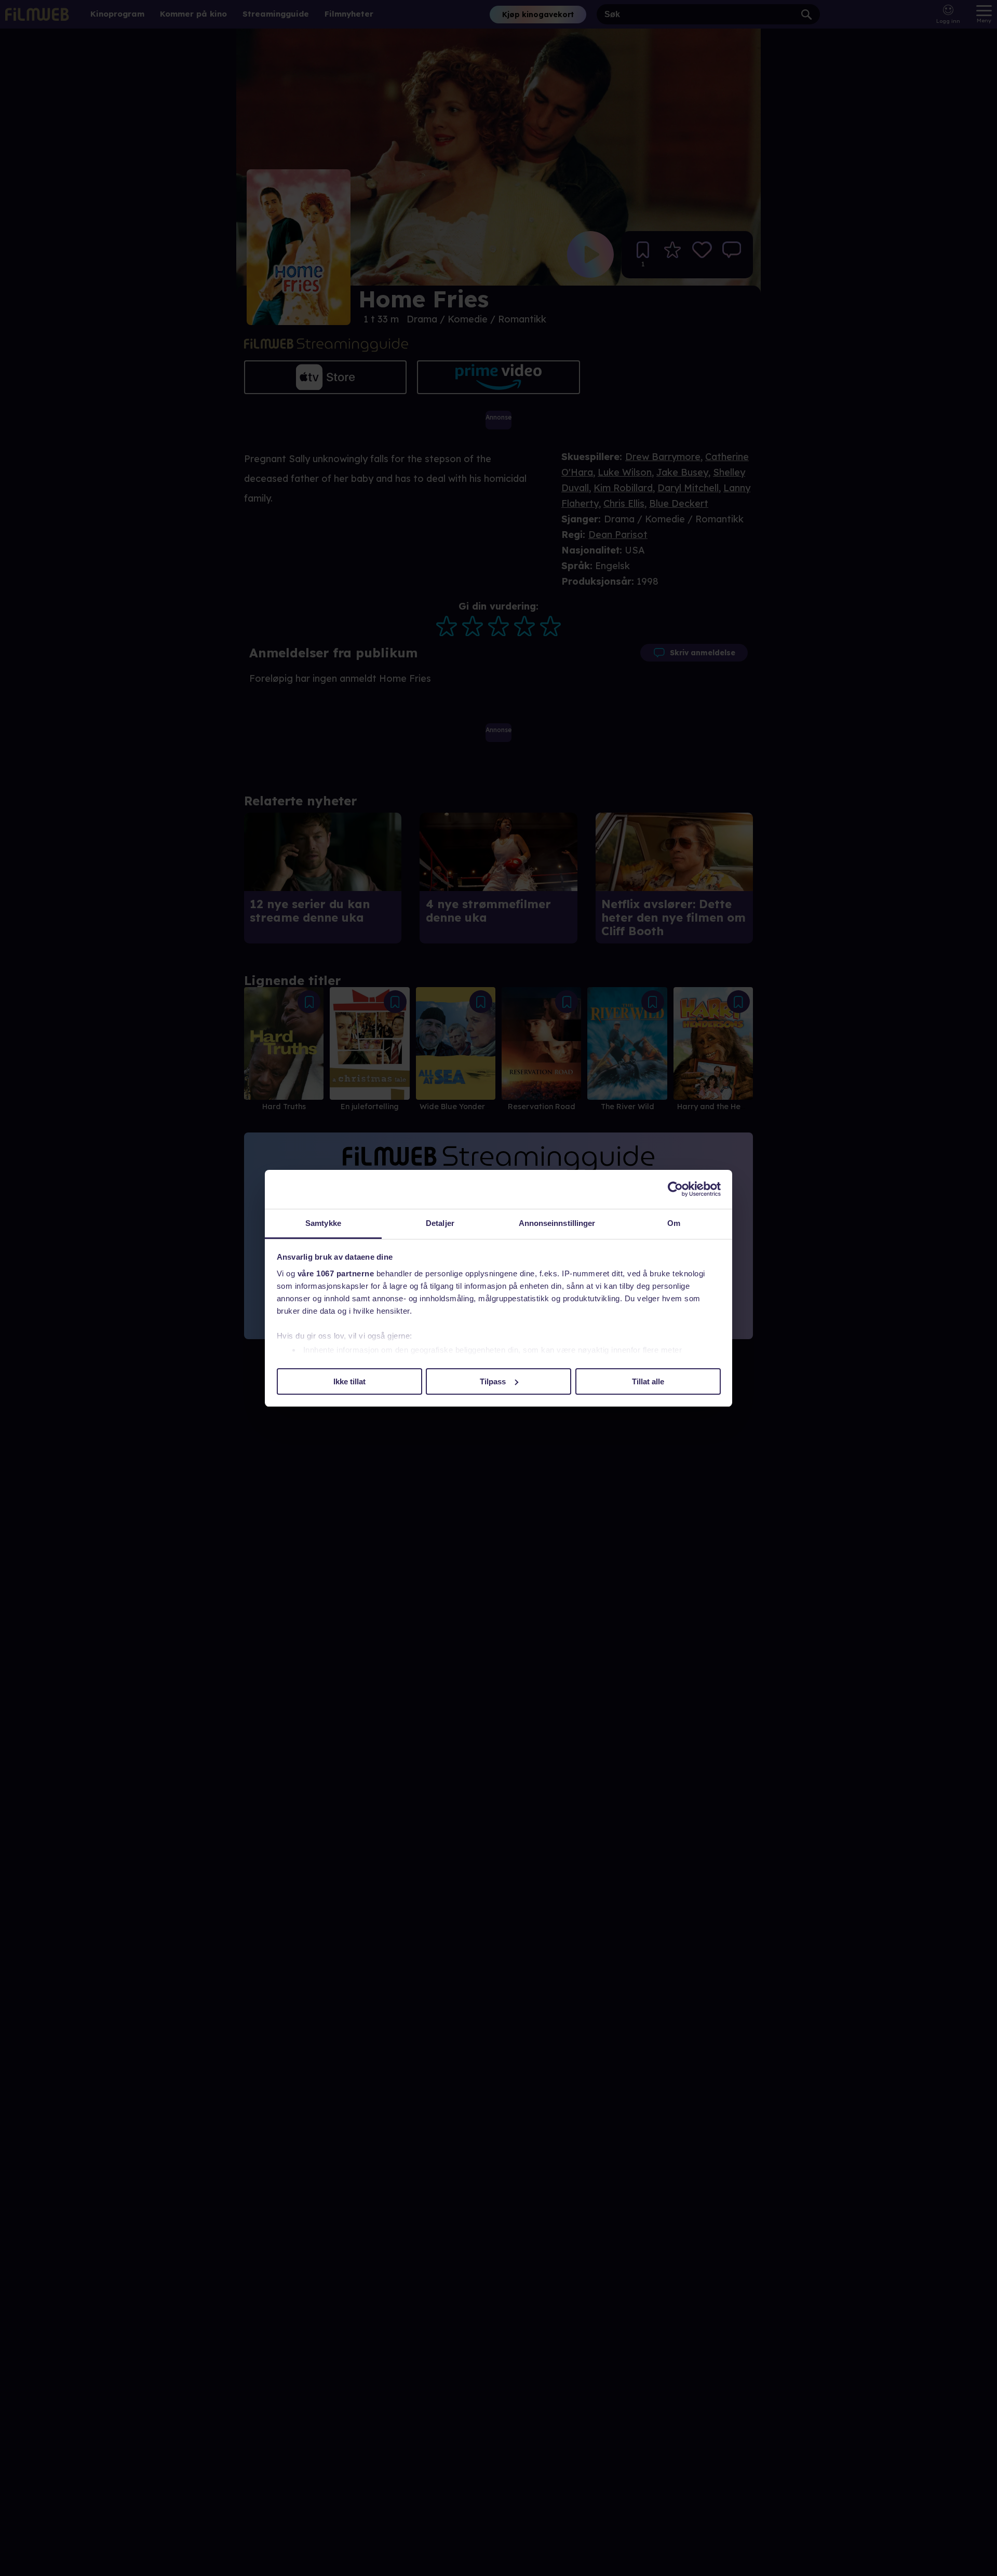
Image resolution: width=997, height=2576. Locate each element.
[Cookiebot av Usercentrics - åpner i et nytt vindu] (675, 1189)
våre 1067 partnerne (336, 1273)
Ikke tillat (349, 1381)
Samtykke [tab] (323, 1223)
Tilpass (493, 1381)
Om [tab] (674, 1223)
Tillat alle (648, 1381)
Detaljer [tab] (440, 1223)
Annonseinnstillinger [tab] (557, 1223)
